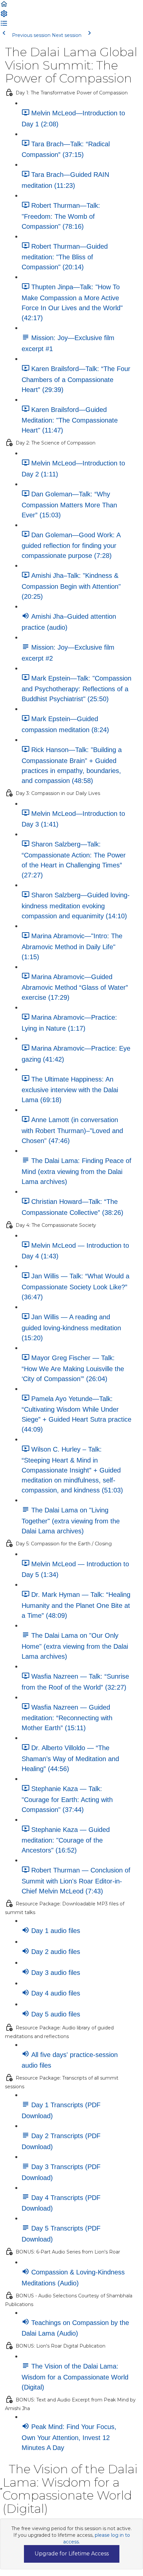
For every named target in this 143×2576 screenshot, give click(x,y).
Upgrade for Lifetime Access (72, 2554)
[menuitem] (4, 16)
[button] (4, 6)
